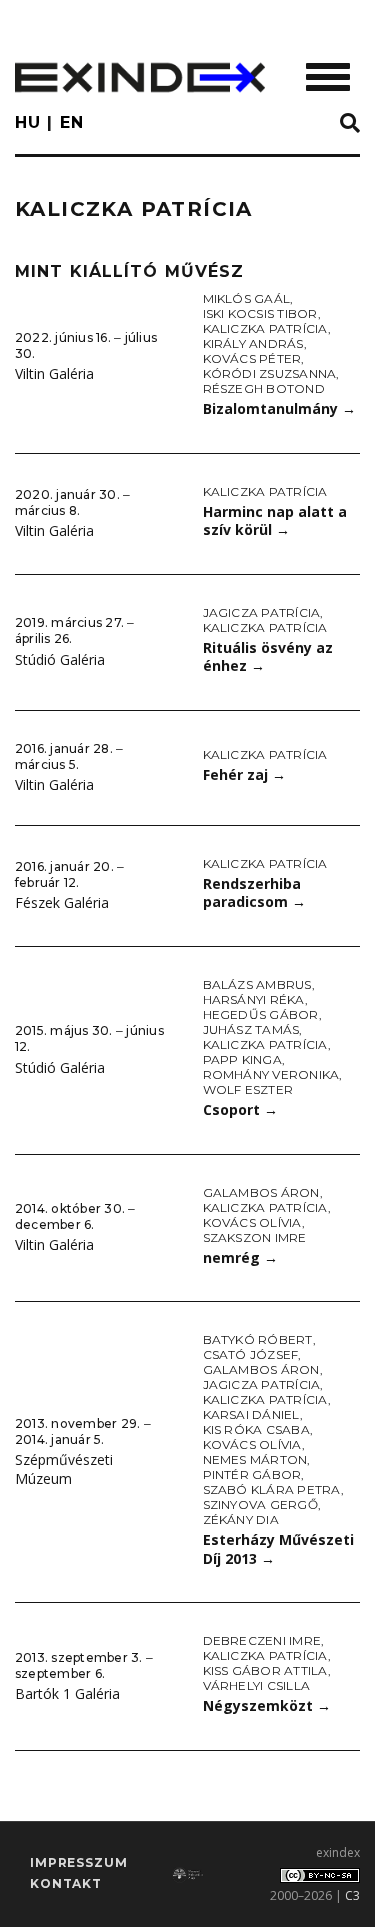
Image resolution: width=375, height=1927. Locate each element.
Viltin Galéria (54, 373)
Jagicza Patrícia (262, 612)
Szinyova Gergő (260, 1504)
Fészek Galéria (62, 902)
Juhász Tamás (251, 1029)
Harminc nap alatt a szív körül (275, 521)
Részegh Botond (264, 388)
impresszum (78, 1862)
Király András (253, 343)
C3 (352, 1895)
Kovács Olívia (252, 1222)
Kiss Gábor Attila (265, 1670)
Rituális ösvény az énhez (268, 657)
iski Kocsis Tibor (260, 313)
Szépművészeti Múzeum (64, 1469)
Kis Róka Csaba (256, 1429)
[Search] (350, 124)
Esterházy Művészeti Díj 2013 (278, 1549)
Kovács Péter (252, 358)
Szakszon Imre (255, 1237)
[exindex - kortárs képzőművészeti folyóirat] (140, 77)
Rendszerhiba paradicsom (254, 893)
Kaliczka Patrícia (265, 328)
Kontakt (66, 1883)
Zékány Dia (241, 1519)
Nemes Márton (255, 1459)
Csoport (240, 1109)
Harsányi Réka (254, 999)
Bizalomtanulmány (279, 408)
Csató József (251, 1354)
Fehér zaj (244, 774)
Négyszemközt (267, 1705)
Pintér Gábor (252, 1474)
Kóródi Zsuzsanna (270, 373)
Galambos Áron (261, 1192)
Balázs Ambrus (257, 984)
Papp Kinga (242, 1059)
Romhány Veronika (271, 1074)
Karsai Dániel (251, 1414)
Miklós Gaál (247, 298)
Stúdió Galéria (60, 659)
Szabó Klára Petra (272, 1489)
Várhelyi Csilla (257, 1685)
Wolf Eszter (248, 1089)
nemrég (240, 1257)
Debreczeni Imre (262, 1640)
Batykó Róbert (258, 1339)
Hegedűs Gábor (261, 1014)
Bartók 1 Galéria (67, 1693)
